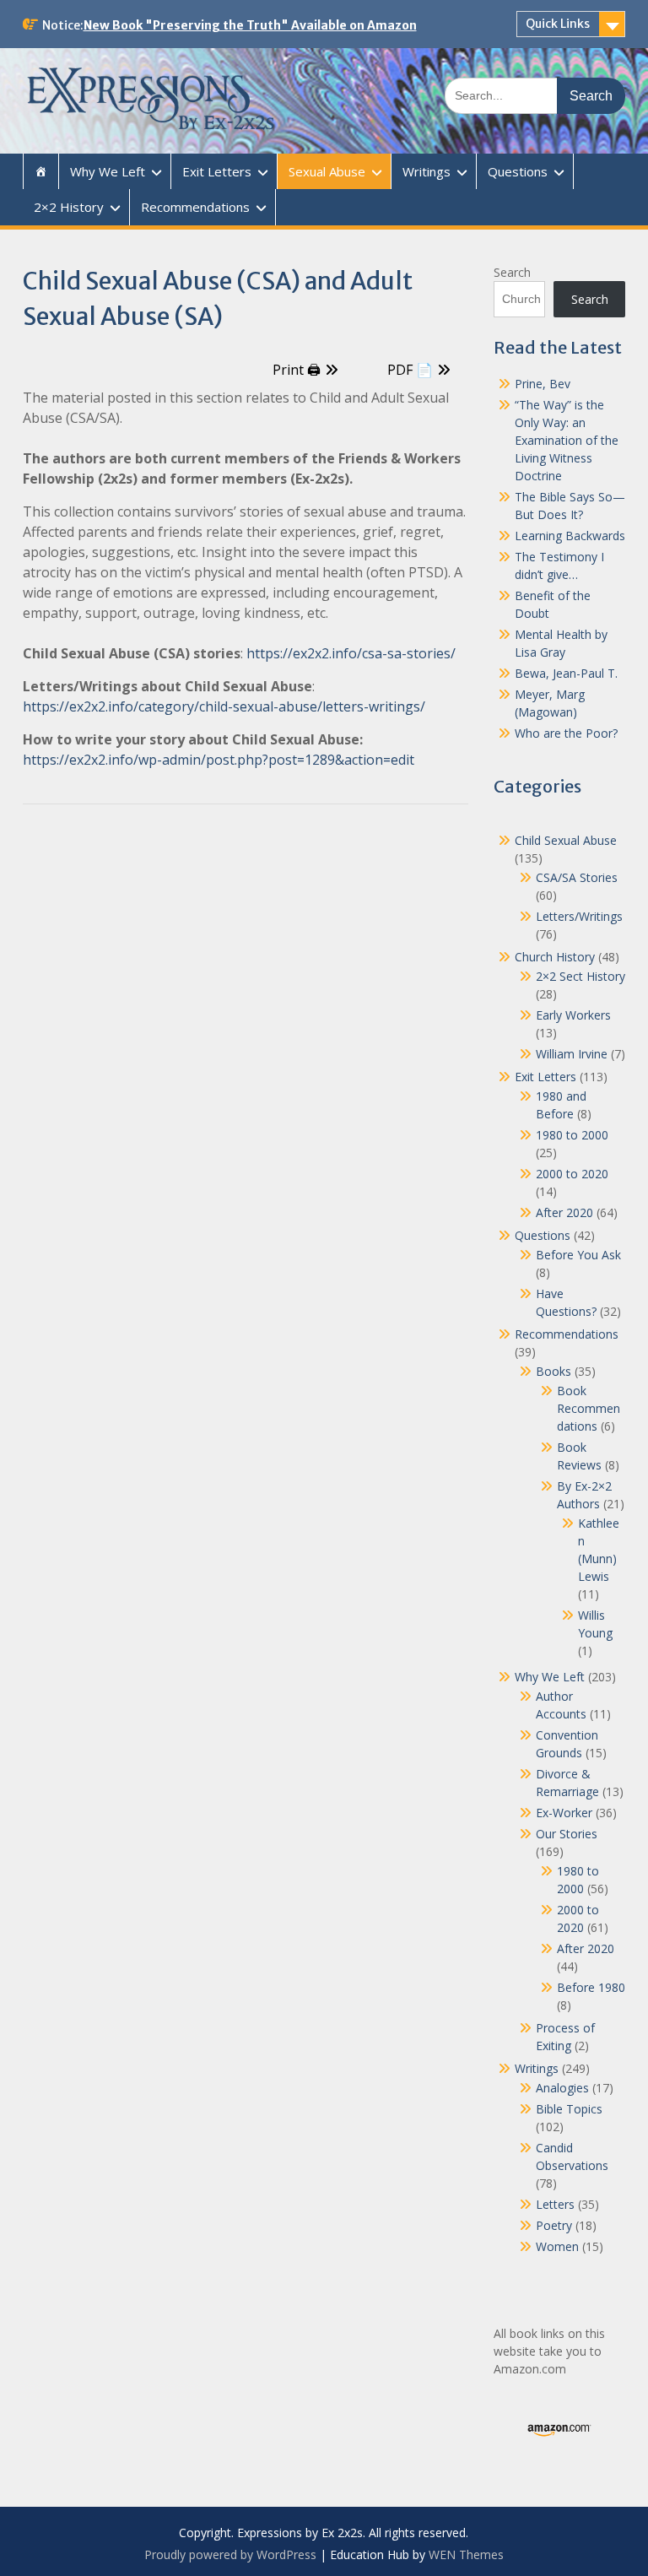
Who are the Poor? (566, 733)
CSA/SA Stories (577, 877)
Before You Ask (578, 1255)
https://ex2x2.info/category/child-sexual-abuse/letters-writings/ (224, 706)
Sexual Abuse (327, 171)
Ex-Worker (564, 1813)
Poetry (554, 2225)
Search (512, 272)
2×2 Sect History (580, 976)
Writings (427, 171)
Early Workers (573, 1015)
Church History (555, 957)
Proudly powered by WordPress (230, 2554)
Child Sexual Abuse (566, 840)
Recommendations (195, 207)
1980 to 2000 (572, 1135)
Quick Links (558, 24)
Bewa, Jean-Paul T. (566, 673)
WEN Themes (466, 2554)
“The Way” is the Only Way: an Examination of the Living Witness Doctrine (567, 440)
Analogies (562, 2088)
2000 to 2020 (572, 1174)
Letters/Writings (579, 916)
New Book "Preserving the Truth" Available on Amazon (250, 25)
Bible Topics (569, 2109)
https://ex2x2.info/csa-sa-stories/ (351, 653)
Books (553, 1371)
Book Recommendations (589, 1408)
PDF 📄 (410, 370)
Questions (518, 171)
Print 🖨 (297, 370)
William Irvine (572, 1054)
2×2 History (69, 207)
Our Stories (567, 1834)
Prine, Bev (543, 384)
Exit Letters (217, 171)
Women (557, 2246)
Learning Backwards (570, 536)
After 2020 (564, 1212)
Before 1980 (591, 1987)
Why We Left (108, 171)
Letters (555, 2204)
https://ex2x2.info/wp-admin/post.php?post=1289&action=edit (219, 760)
